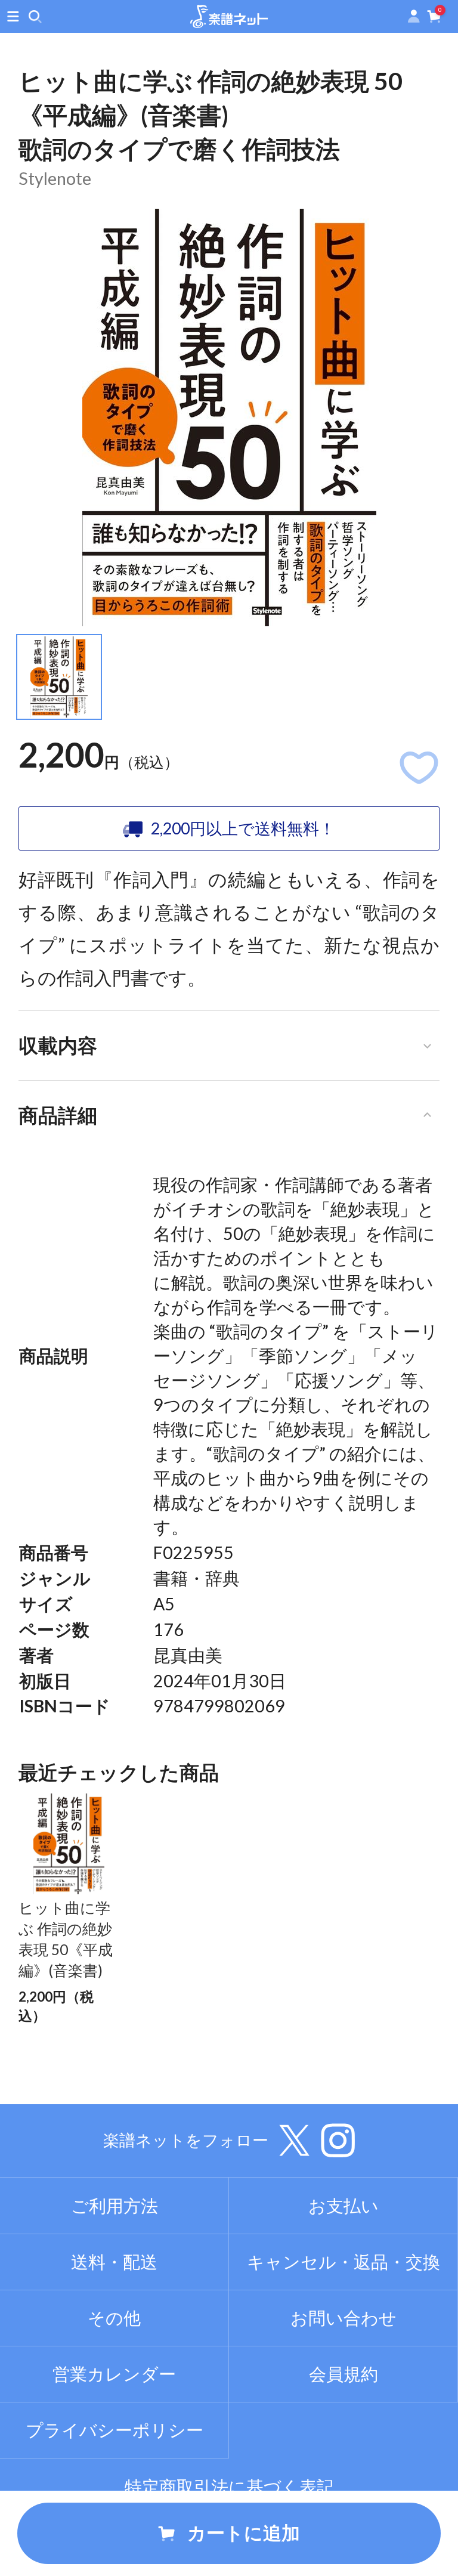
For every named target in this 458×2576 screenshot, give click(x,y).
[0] (434, 19)
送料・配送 (114, 2262)
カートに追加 (244, 2533)
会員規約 (343, 2374)
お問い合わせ (343, 2318)
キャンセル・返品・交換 (343, 2262)
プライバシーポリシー (114, 2430)
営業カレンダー (114, 2374)
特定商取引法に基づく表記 (229, 2487)
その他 (114, 2318)
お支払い (343, 2206)
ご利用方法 (114, 2206)
